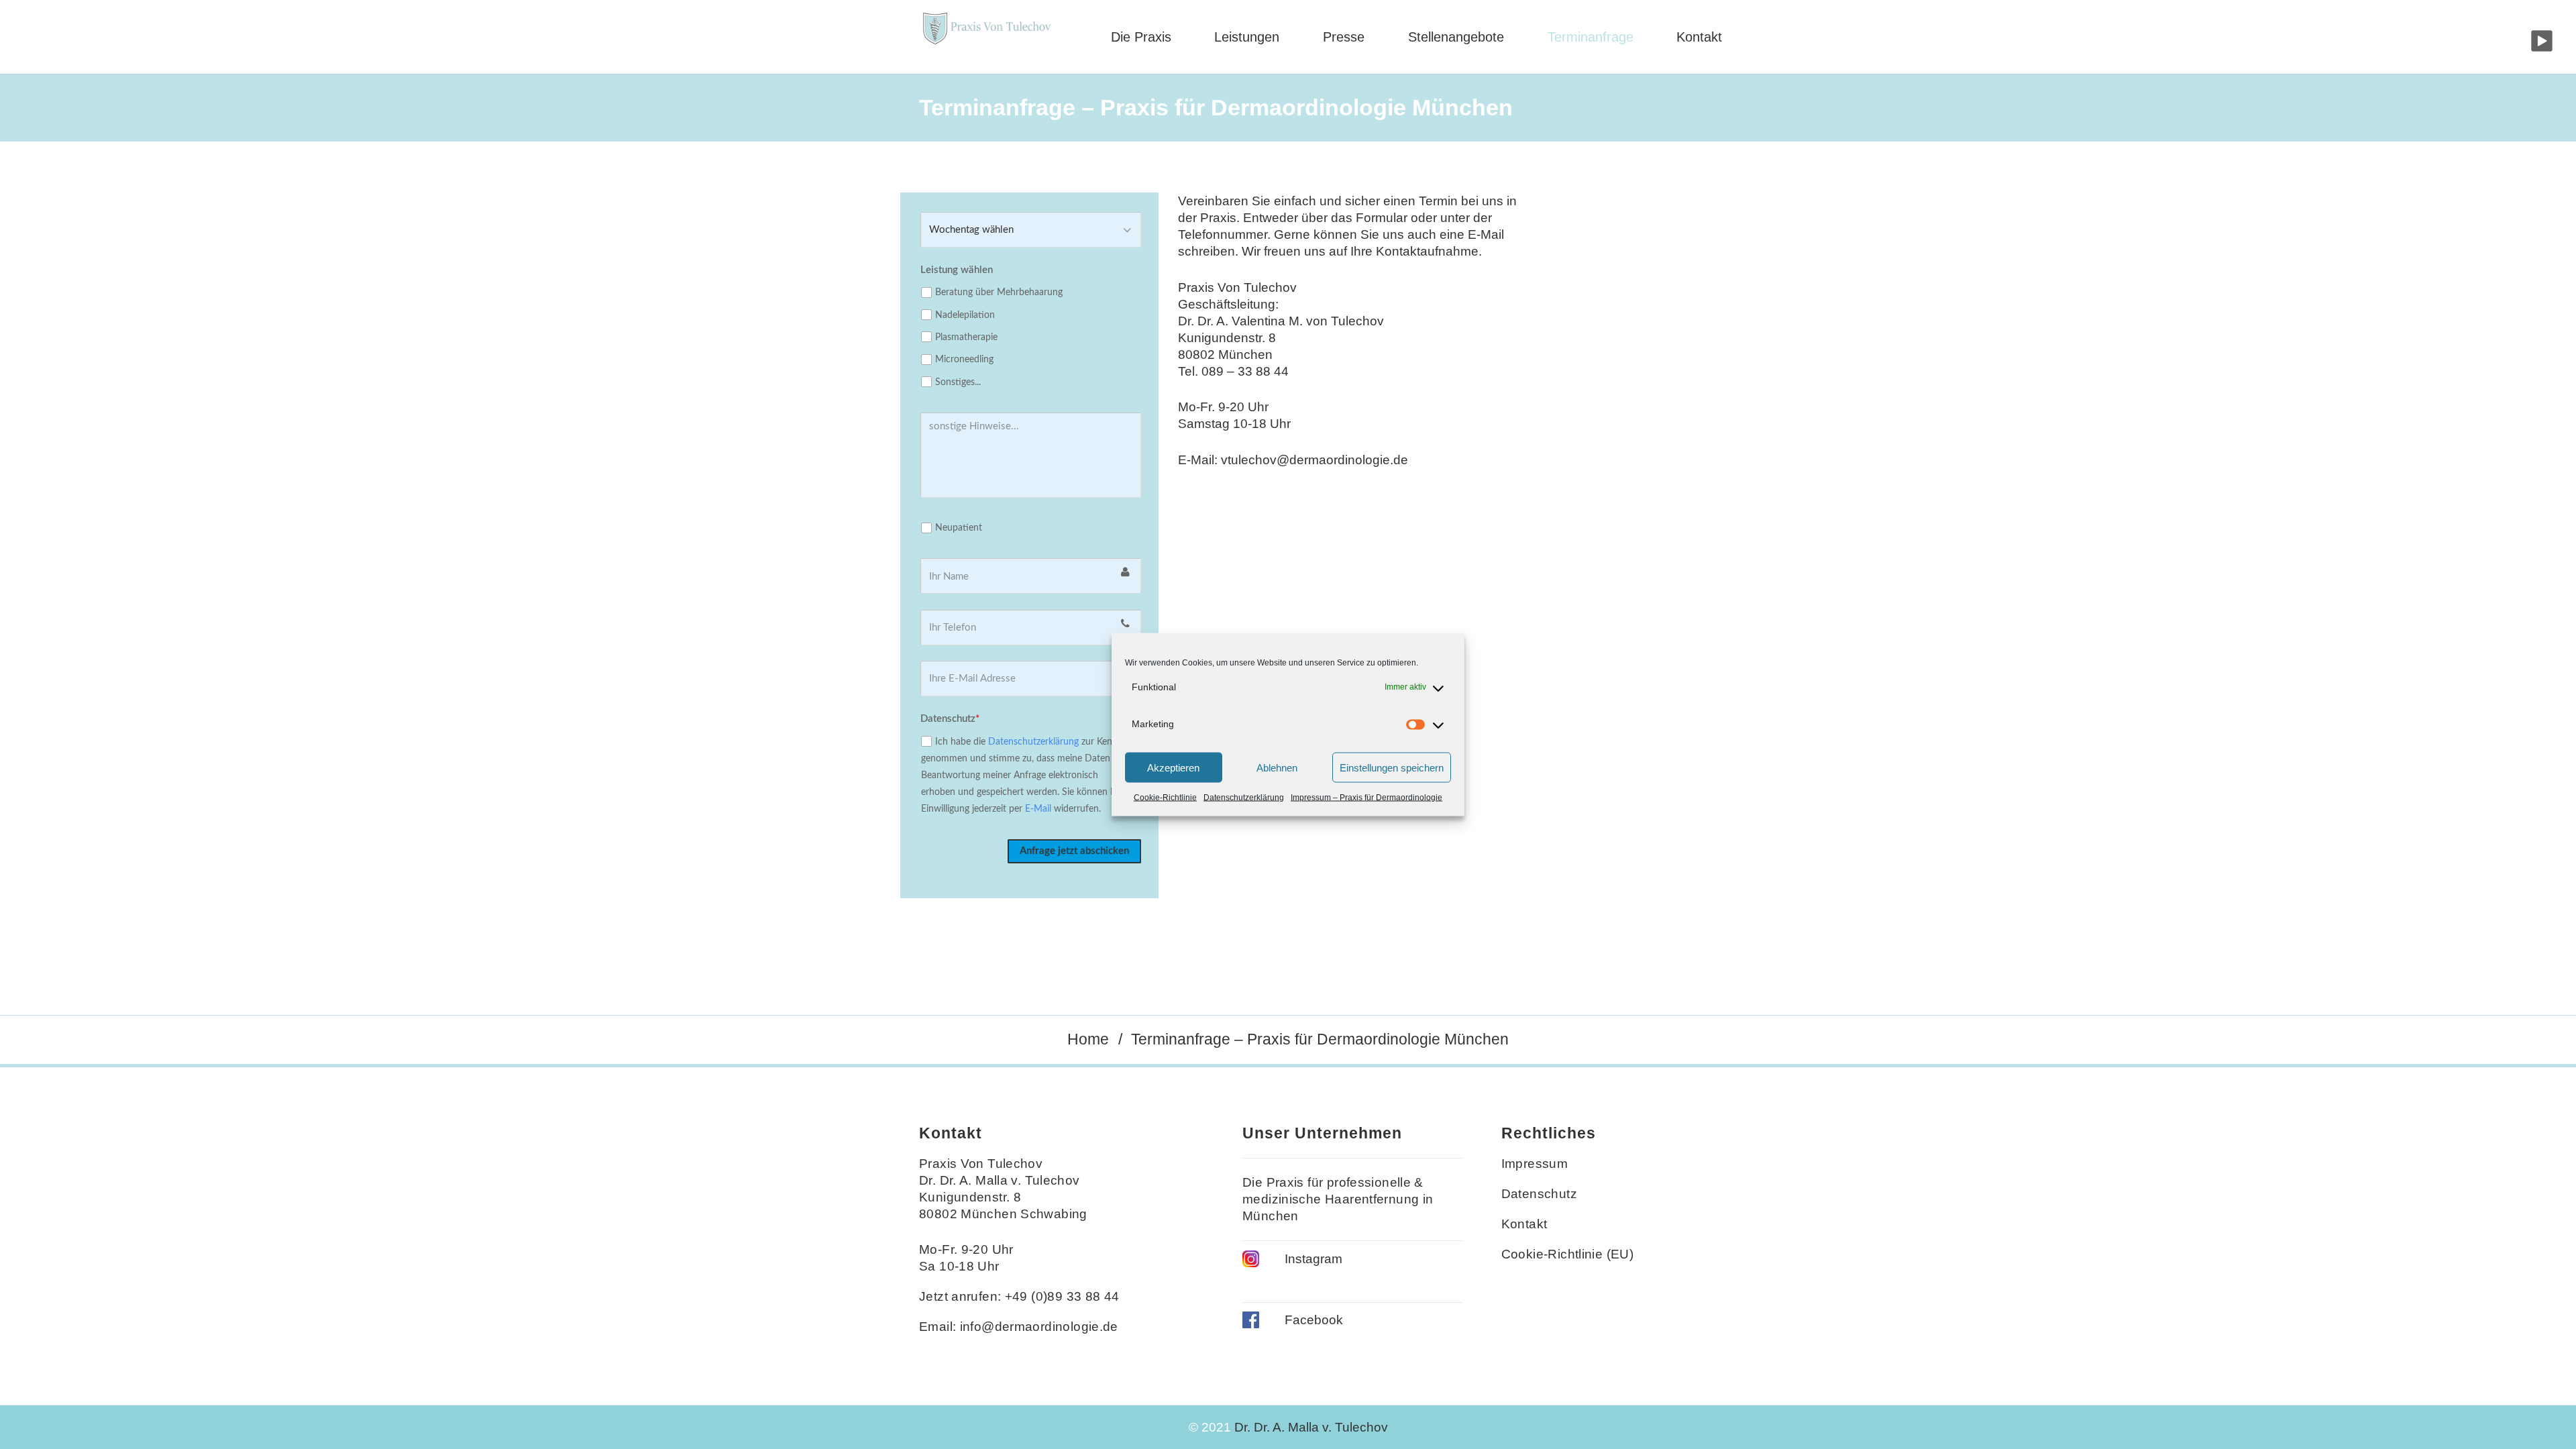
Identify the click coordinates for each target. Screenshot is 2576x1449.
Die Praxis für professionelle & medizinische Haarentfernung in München (1338, 1199)
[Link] (986, 37)
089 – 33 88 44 (1245, 371)
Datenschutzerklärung (1244, 798)
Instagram (1313, 1259)
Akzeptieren (1173, 767)
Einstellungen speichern (1392, 767)
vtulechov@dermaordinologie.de (1314, 460)
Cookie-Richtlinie (1165, 798)
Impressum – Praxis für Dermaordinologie (1366, 798)
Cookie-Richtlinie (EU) (1567, 1254)
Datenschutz (1539, 1194)
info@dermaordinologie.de (1039, 1327)
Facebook (1314, 1320)
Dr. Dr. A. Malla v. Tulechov (1311, 1427)
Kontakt (1524, 1224)
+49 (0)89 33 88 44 (1062, 1296)
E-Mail (1038, 809)
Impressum (1535, 1164)
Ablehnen (1277, 767)
